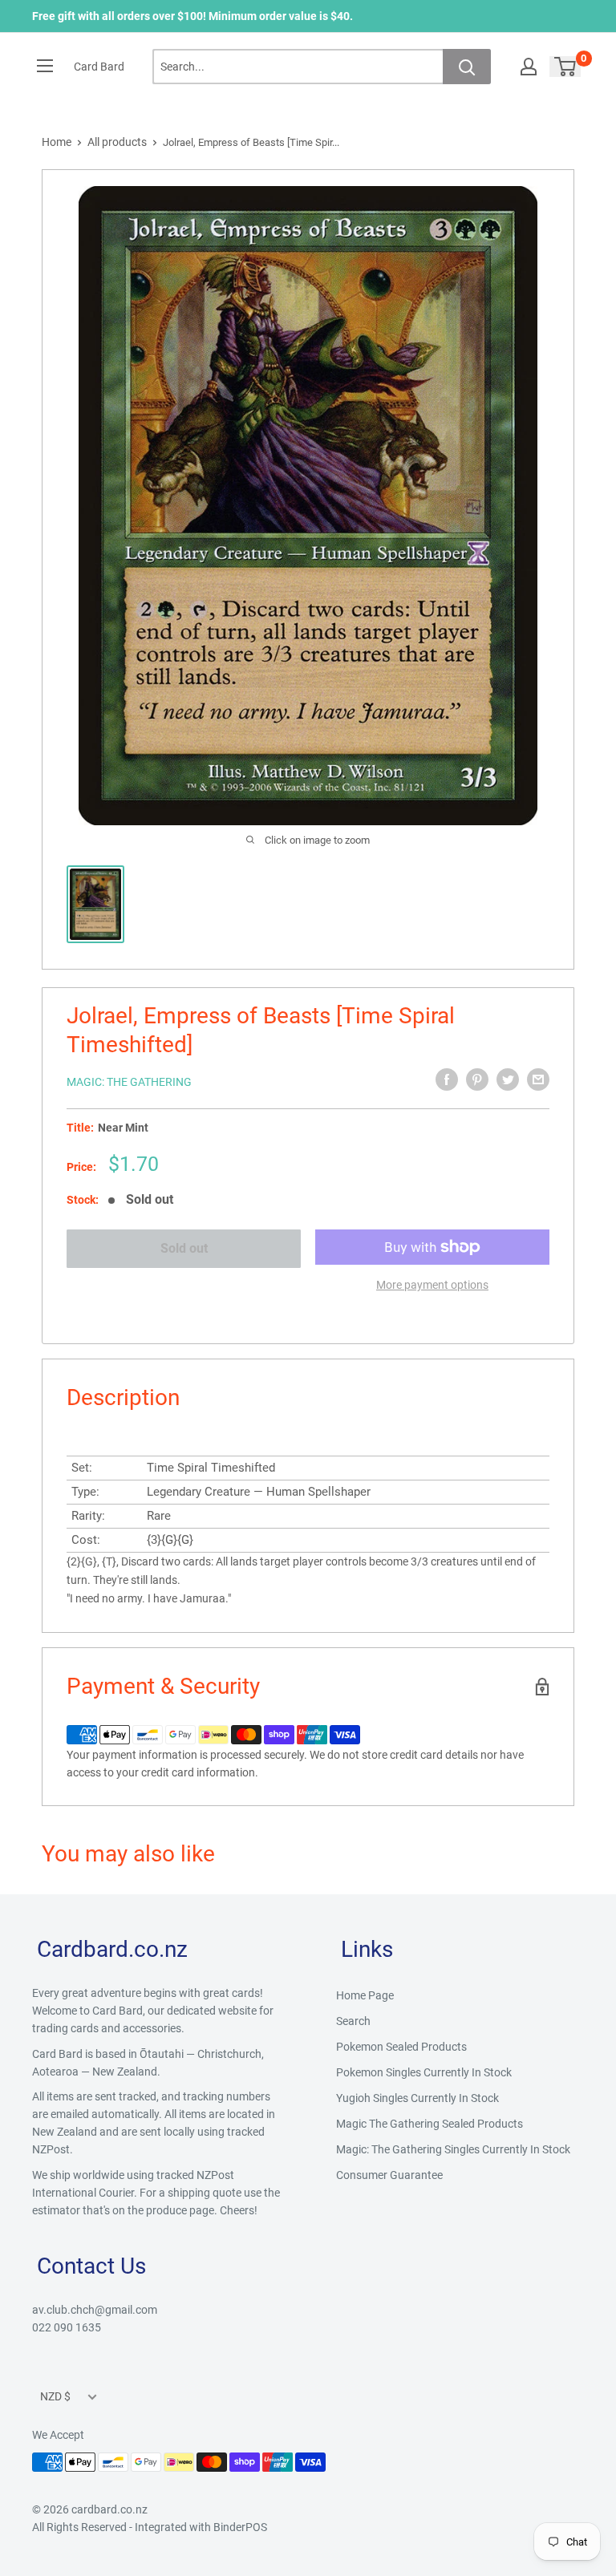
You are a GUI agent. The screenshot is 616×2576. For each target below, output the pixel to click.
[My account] (529, 67)
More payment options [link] (432, 1285)
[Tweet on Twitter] (508, 1079)
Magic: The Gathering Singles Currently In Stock (453, 2149)
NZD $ (55, 2396)
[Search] (467, 67)
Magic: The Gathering (129, 1082)
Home (57, 142)
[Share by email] (538, 1079)
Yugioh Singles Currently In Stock (417, 2098)
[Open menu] (45, 66)
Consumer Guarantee (389, 2175)
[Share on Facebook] (447, 1079)
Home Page (365, 1995)
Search (353, 2021)
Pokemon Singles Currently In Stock (424, 2072)
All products (117, 142)
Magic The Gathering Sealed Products (430, 2124)
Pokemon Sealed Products (401, 2047)
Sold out (184, 1248)
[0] (566, 67)
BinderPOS (240, 2527)
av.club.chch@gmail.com (95, 2310)
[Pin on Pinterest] (477, 1079)
